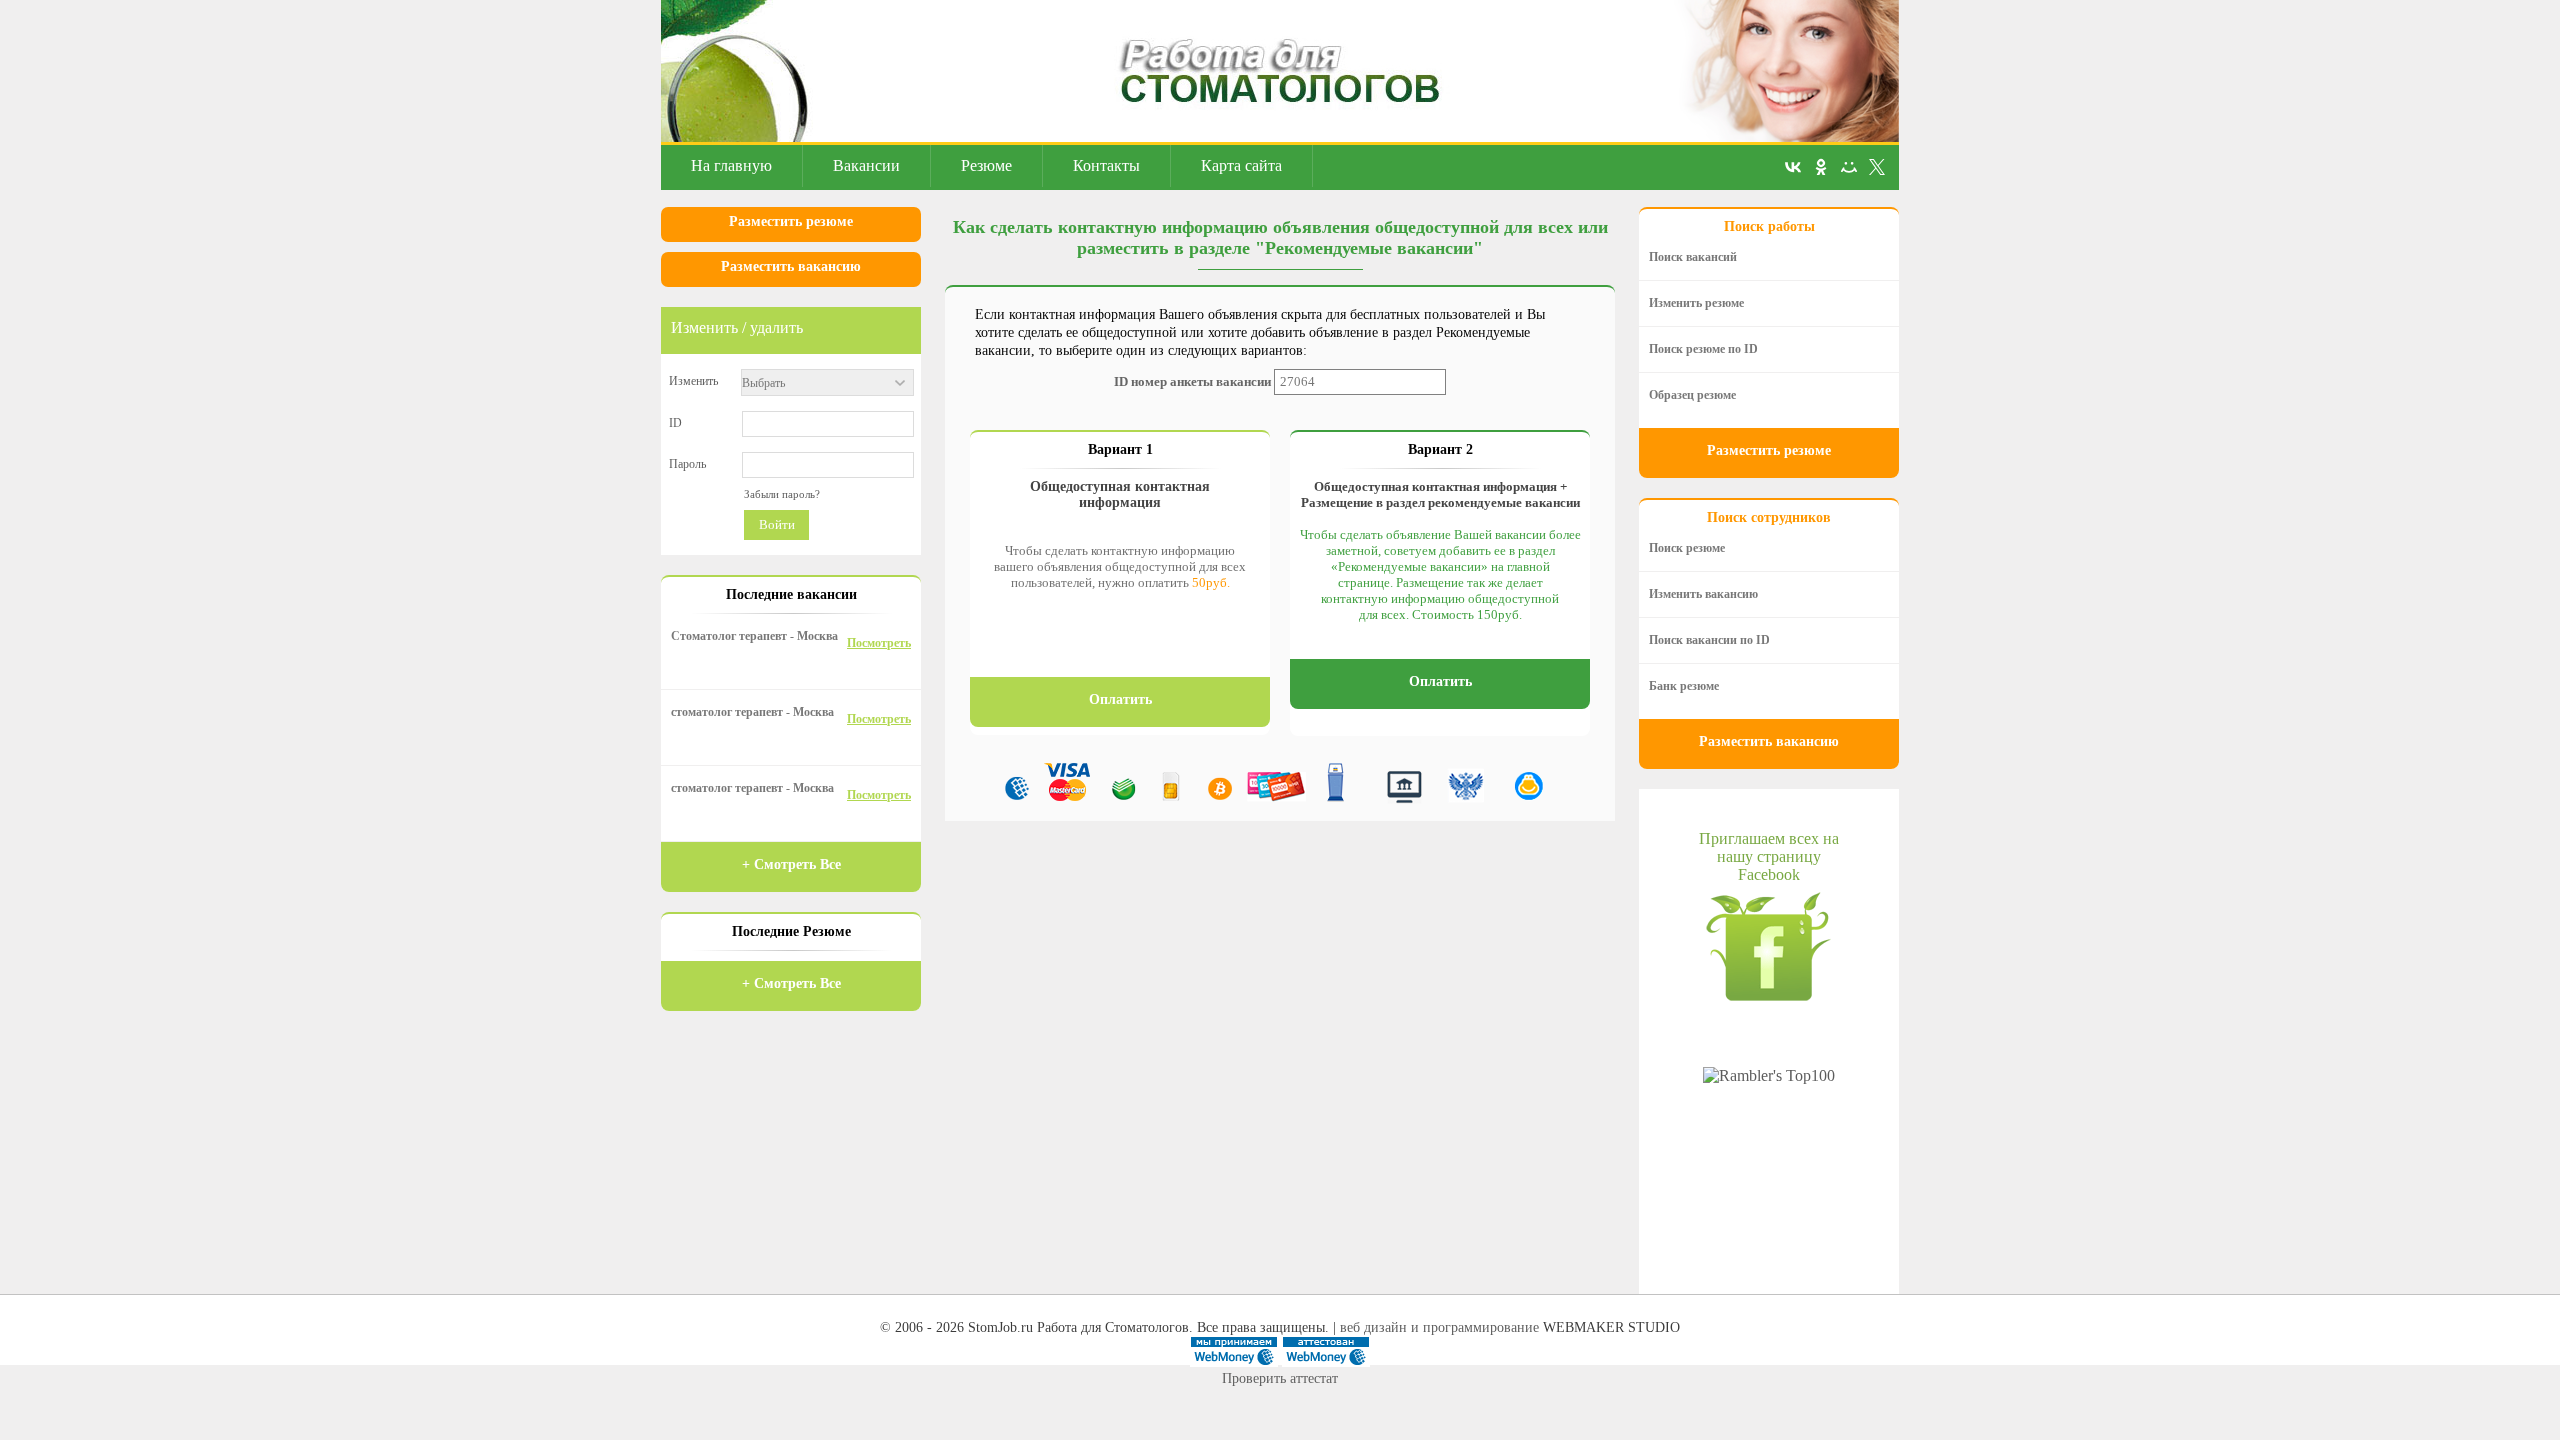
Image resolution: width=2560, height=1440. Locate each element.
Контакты (1106, 165)
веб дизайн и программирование (1439, 1327)
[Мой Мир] (1849, 167)
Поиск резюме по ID (1703, 349)
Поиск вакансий (1693, 257)
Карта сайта (1241, 165)
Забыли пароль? (782, 494)
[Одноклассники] (1821, 167)
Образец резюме (1692, 395)
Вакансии (866, 165)
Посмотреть (879, 643)
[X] (1877, 167)
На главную (731, 165)
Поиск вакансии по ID (1709, 640)
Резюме (986, 165)
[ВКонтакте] (1793, 167)
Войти (777, 524)
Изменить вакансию (1703, 594)
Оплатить (1120, 699)
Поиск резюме (1687, 548)
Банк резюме (1684, 686)
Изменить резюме (1696, 303)
